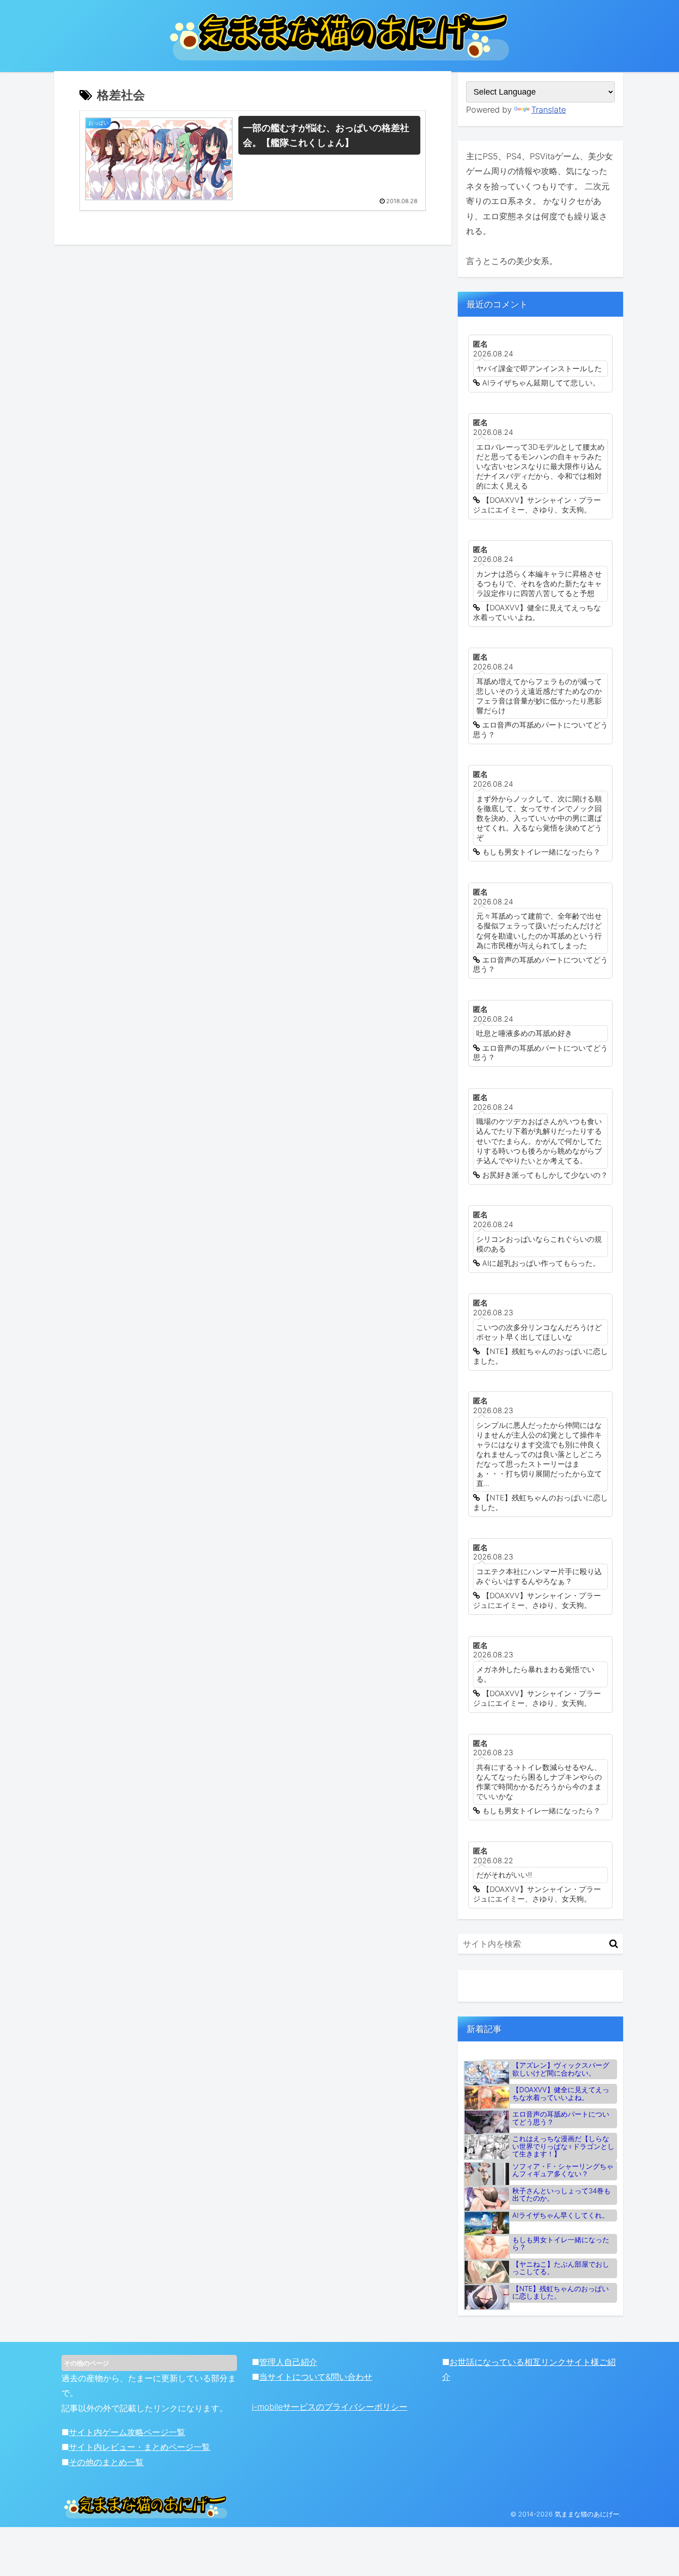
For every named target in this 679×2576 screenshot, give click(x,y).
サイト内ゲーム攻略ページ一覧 (127, 2432)
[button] (614, 1944)
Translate (549, 110)
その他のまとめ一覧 (106, 2462)
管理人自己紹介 (288, 2362)
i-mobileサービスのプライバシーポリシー (330, 2407)
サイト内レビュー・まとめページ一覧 (139, 2447)
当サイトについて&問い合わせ (316, 2377)
